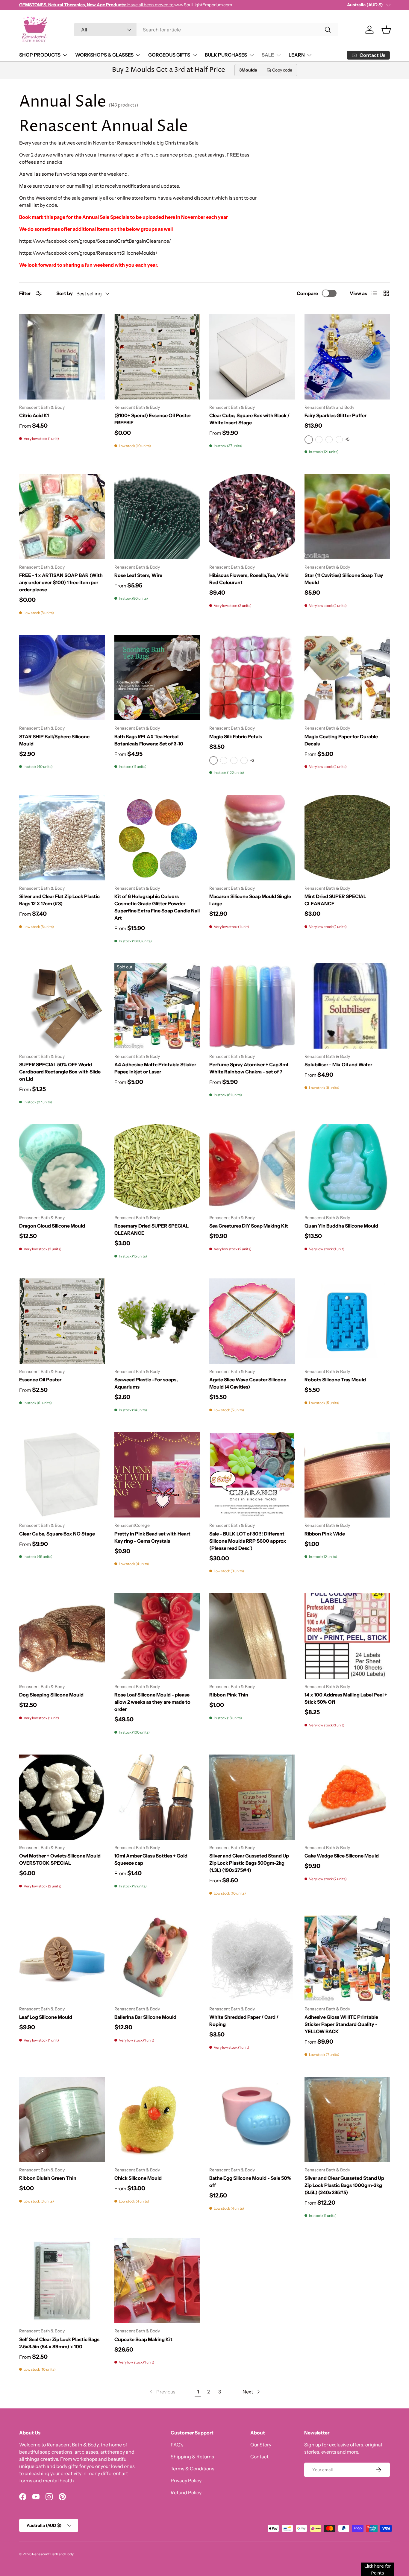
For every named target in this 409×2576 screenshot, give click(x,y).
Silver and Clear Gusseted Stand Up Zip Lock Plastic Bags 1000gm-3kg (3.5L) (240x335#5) (344, 2185)
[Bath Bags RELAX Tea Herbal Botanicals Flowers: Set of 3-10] (157, 678)
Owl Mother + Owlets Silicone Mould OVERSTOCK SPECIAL (60, 1859)
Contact (259, 2457)
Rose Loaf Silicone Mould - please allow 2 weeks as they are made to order (152, 1702)
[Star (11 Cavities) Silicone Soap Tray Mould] (347, 517)
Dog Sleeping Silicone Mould (51, 1695)
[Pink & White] (234, 760)
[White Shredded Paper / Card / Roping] (252, 1958)
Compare (307, 293)
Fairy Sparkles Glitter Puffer (335, 415)
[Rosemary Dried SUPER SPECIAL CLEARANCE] (157, 1167)
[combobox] (206, 30)
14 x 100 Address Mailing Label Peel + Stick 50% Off (346, 1698)
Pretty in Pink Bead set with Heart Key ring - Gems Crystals (152, 1537)
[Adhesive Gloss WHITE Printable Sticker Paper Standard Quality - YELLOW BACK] (347, 1958)
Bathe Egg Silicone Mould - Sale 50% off (250, 2182)
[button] (386, 30)
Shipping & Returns (192, 2457)
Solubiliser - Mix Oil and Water (338, 1064)
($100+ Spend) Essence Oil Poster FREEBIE (153, 419)
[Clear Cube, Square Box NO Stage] (62, 1475)
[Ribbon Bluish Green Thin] (62, 2120)
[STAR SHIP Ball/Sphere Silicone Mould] (62, 678)
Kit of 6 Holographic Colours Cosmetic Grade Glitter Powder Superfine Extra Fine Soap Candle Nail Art (157, 907)
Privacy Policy (186, 2481)
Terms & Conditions (193, 2469)
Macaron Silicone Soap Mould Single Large (250, 900)
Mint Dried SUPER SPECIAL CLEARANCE (335, 900)
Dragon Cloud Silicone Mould (52, 1226)
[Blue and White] (224, 760)
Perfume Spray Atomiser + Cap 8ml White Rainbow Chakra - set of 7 (249, 1068)
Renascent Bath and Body (53, 2554)
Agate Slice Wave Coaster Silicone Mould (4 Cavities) (248, 1383)
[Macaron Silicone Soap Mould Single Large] (252, 838)
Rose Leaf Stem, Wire (138, 575)
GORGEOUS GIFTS (169, 55)
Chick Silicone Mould (138, 2178)
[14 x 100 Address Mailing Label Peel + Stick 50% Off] (347, 1636)
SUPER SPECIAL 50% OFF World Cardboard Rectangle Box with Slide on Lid (60, 1072)
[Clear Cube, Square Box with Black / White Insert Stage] (252, 357)
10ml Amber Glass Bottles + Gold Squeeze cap (151, 1859)
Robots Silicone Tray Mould (335, 1380)
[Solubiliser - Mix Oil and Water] (347, 1006)
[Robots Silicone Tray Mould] (347, 1321)
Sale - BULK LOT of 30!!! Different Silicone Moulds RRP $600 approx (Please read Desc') (248, 1541)
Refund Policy (186, 2493)
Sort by (65, 293)
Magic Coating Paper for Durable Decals (341, 740)
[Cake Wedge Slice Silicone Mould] (347, 1797)
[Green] (244, 760)
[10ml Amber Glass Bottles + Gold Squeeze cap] (157, 1797)
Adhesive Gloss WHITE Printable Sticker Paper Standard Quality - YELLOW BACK (341, 2024)
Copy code (282, 70)
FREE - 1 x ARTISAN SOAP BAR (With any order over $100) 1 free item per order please (61, 582)
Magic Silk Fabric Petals (236, 736)
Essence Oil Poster (40, 1380)
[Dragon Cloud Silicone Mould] (62, 1167)
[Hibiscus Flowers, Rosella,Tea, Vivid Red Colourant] (252, 517)
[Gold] (329, 440)
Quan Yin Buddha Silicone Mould (341, 1226)
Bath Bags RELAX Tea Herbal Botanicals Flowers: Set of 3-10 (149, 740)
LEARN (297, 55)
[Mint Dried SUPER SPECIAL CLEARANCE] (347, 838)
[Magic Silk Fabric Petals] (252, 678)
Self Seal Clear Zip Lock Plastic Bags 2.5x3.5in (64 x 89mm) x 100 (59, 2343)
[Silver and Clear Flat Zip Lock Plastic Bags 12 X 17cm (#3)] (62, 838)
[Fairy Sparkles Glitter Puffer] (347, 357)
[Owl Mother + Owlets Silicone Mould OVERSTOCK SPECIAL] (62, 1797)
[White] (319, 440)
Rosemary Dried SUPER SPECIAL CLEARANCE (152, 1229)
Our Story (261, 2445)
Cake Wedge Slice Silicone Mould (342, 1856)
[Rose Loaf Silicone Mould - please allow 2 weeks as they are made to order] (157, 1636)
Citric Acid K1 (34, 415)
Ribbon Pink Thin (229, 1695)
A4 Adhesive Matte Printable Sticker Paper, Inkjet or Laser (155, 1068)
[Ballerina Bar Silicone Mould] (157, 1958)
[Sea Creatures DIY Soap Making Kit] (252, 1167)
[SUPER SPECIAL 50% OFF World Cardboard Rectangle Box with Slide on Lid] (62, 1006)
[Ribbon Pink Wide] (347, 1475)
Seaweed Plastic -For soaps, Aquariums (146, 1383)
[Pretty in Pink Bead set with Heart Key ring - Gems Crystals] (157, 1475)
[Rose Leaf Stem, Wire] (157, 517)
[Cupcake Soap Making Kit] (157, 2281)
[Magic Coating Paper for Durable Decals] (347, 678)
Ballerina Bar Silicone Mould (145, 2017)
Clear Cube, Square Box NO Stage (57, 1534)
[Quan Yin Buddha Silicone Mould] (347, 1167)
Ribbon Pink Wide (325, 1534)
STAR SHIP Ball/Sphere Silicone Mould (54, 740)
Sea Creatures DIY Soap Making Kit (249, 1226)
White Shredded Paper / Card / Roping (244, 2021)
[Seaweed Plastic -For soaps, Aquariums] (157, 1321)
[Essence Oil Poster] (62, 1321)
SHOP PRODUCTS (40, 55)
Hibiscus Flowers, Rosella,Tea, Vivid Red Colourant (249, 579)
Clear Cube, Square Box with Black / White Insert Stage (249, 419)
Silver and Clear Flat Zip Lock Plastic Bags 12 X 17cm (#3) (59, 900)
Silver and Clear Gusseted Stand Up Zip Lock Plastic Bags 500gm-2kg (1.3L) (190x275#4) (249, 1863)
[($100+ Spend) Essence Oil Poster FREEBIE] (157, 357)
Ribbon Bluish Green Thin (48, 2178)
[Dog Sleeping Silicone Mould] (62, 1636)
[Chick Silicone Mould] (157, 2120)
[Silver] (339, 440)
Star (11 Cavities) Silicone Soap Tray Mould (344, 579)
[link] (162, 2392)
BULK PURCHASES (226, 55)
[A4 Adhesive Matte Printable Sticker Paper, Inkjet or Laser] (157, 1006)
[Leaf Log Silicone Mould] (62, 1958)
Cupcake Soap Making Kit (143, 2339)
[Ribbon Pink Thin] (252, 1636)
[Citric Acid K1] (62, 357)
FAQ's (177, 2445)
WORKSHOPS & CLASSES (104, 55)
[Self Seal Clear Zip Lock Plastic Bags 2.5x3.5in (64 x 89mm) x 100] (62, 2281)
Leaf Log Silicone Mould (46, 2017)
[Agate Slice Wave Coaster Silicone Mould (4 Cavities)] (252, 1321)
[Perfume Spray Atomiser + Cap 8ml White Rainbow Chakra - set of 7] (252, 1006)
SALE (268, 55)
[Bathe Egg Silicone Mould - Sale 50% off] (252, 2120)
